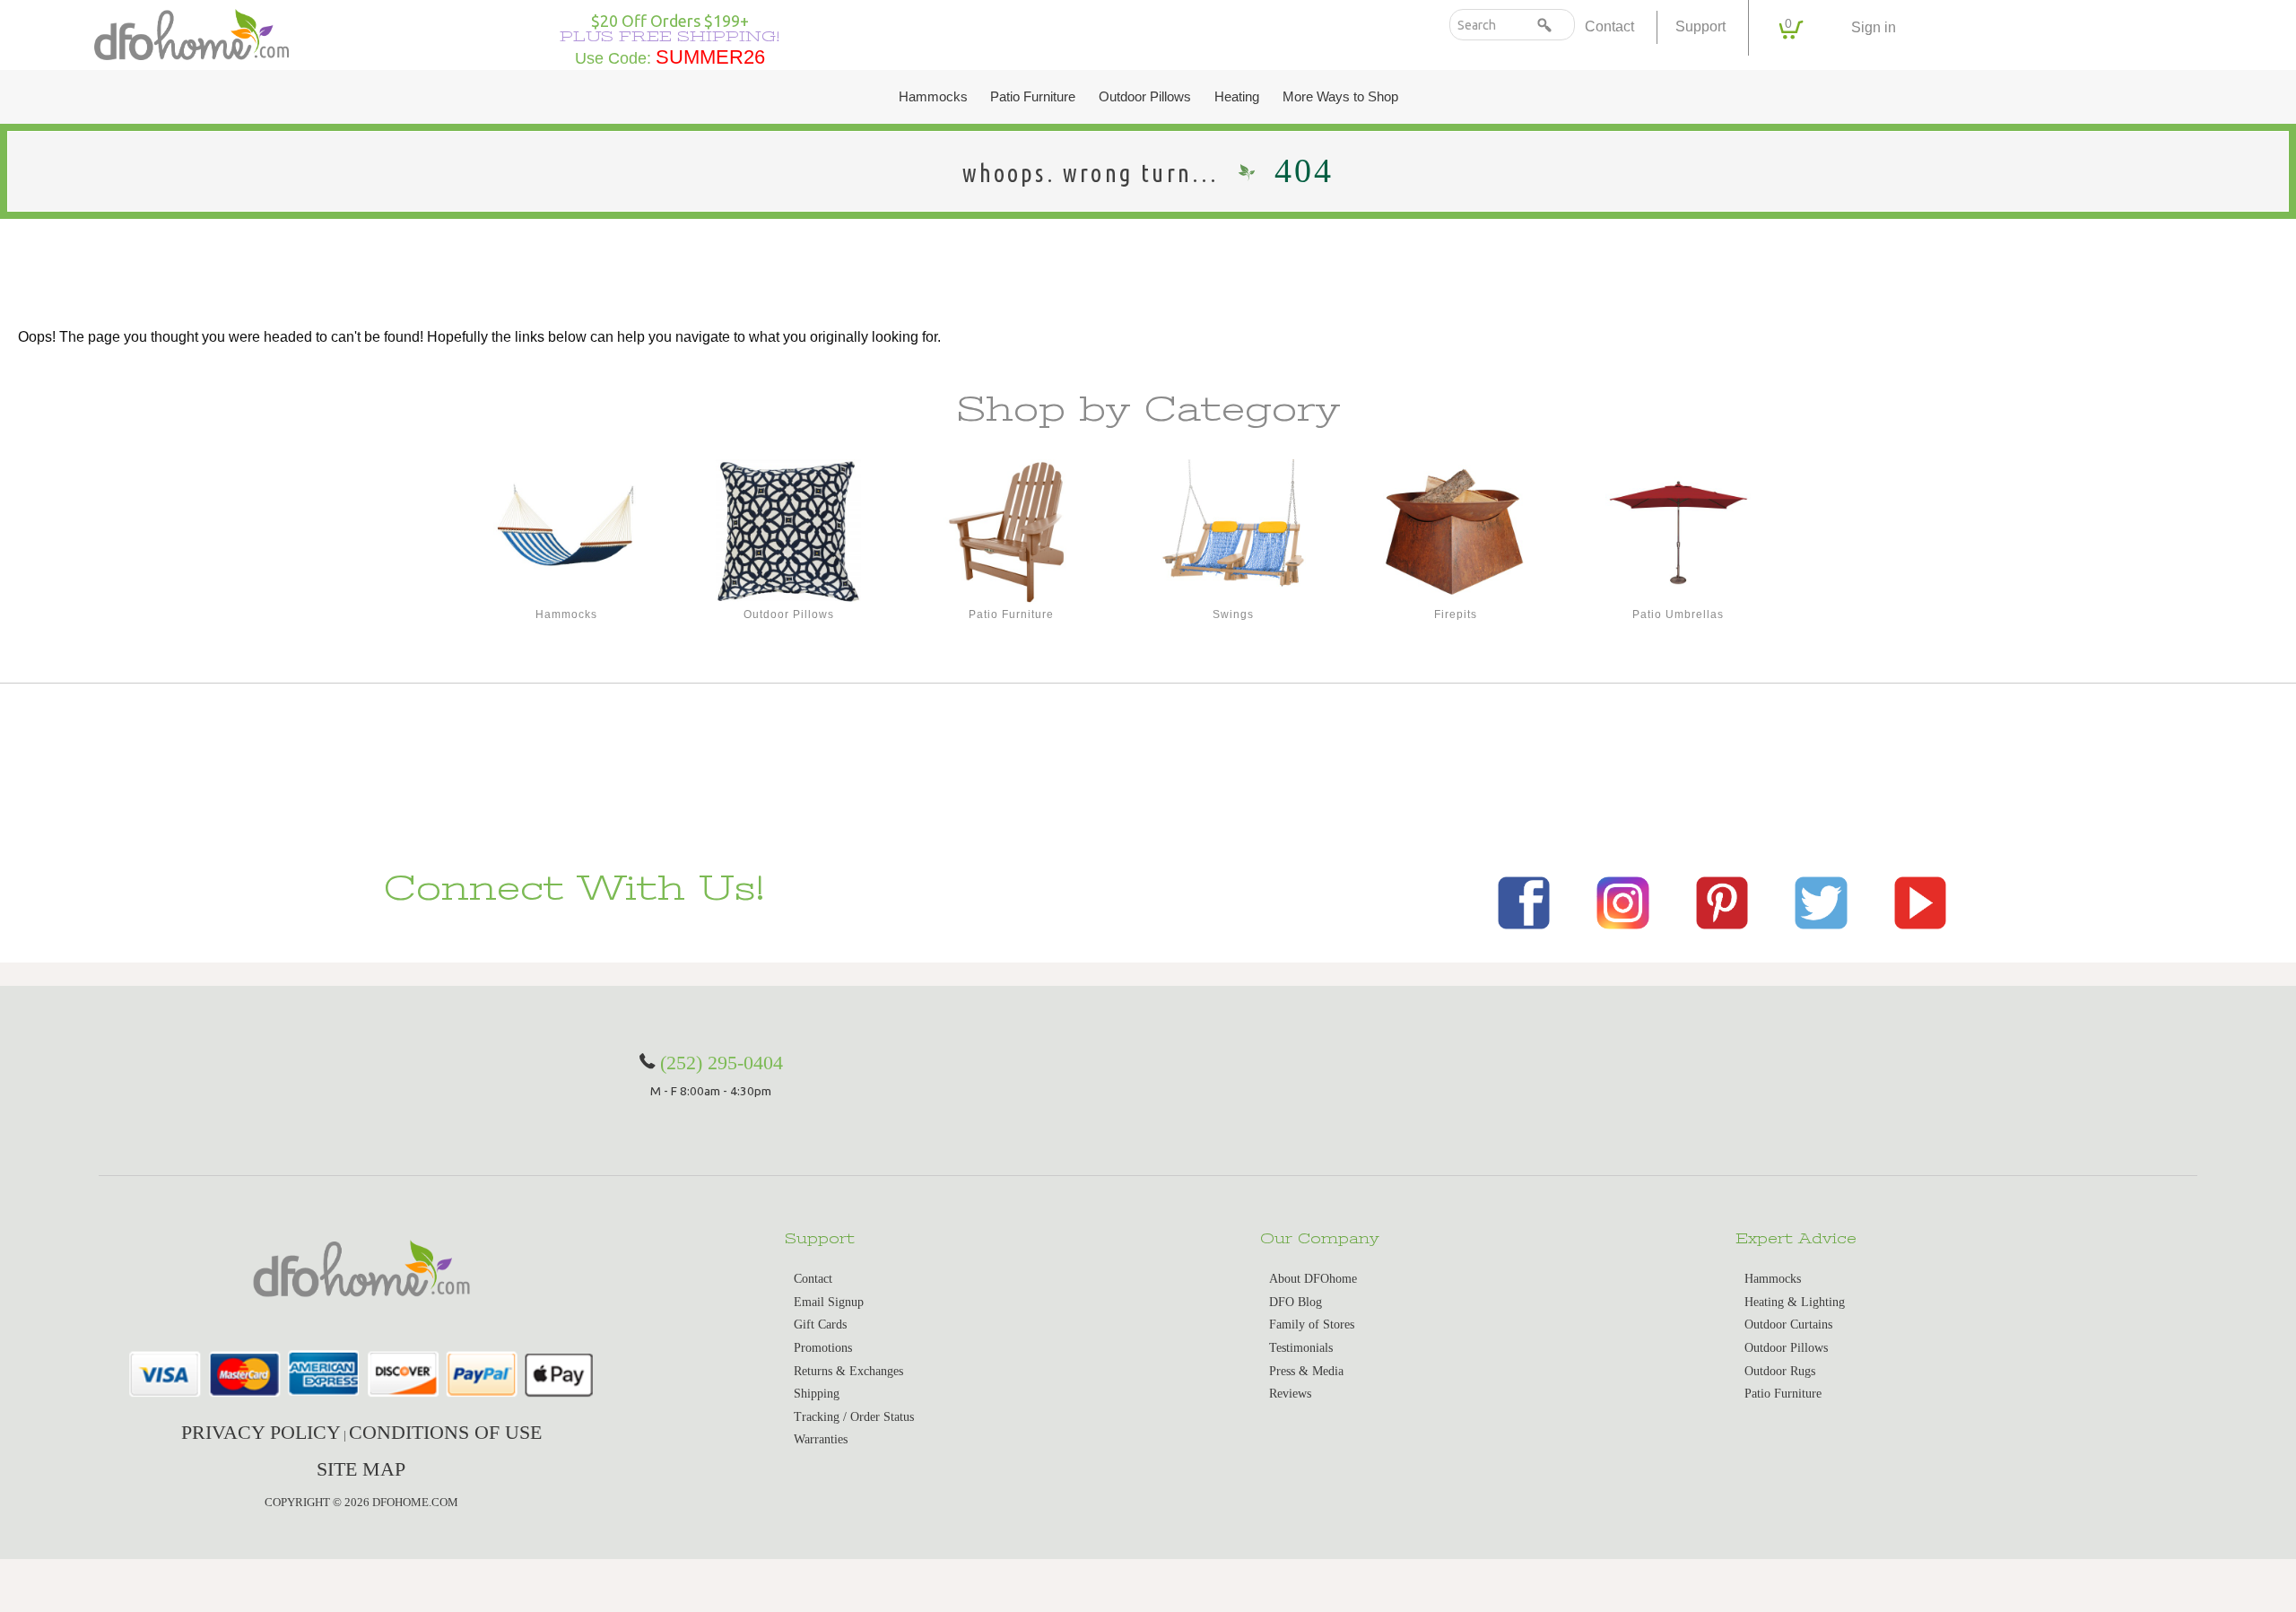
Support (1700, 26)
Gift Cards (820, 1324)
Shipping (817, 1394)
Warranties (821, 1439)
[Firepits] (1456, 532)
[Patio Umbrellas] (1678, 532)
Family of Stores (1312, 1324)
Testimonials (1301, 1348)
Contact (1609, 26)
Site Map (361, 1469)
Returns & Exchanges (848, 1371)
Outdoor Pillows (1145, 97)
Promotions (823, 1348)
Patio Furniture (1033, 97)
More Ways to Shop (1340, 97)
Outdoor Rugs (1780, 1371)
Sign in (1874, 27)
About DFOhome (1313, 1279)
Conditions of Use (445, 1432)
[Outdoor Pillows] (788, 532)
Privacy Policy (261, 1432)
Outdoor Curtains (1788, 1324)
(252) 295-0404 (722, 1063)
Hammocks (933, 97)
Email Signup (829, 1302)
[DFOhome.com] (191, 33)
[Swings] (1233, 532)
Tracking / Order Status (854, 1417)
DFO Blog (1296, 1302)
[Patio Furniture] (1011, 532)
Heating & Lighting (1795, 1302)
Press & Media (1306, 1371)
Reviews (1290, 1394)
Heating (1237, 97)
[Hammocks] (566, 532)
